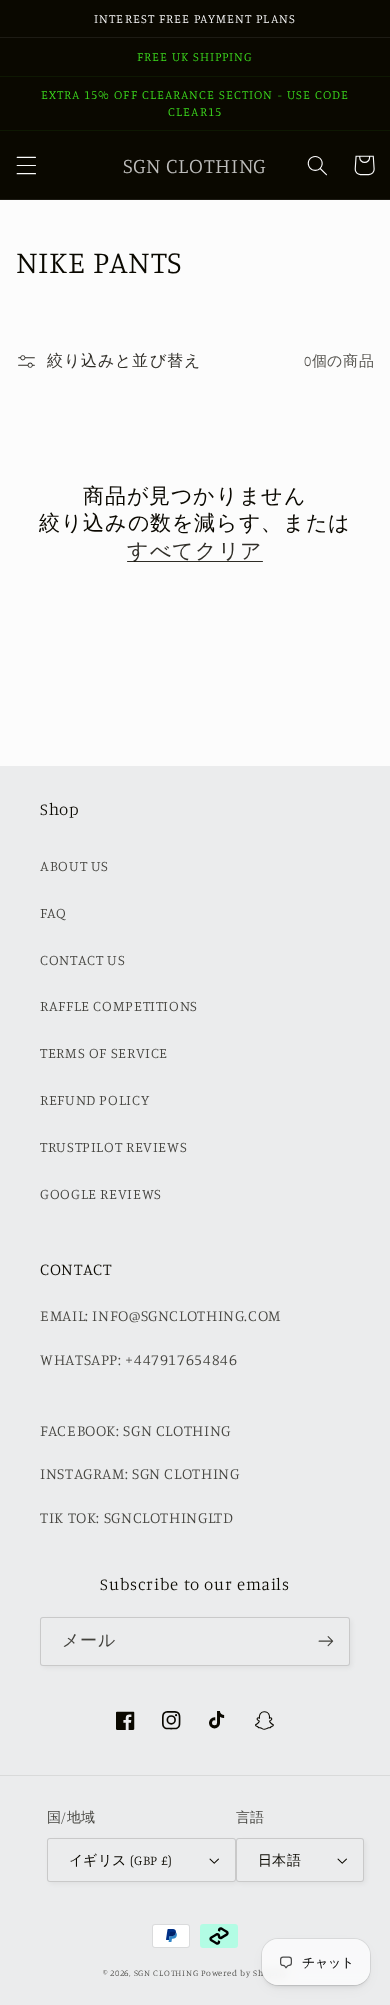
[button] (26, 165)
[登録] (326, 1641)
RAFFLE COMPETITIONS (119, 1005)
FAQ (53, 912)
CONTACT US (82, 959)
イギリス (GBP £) (121, 1860)
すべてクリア (195, 550)
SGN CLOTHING (166, 1972)
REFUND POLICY (94, 1099)
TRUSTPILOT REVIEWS (113, 1146)
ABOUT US (74, 865)
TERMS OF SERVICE (104, 1052)
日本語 (279, 1860)
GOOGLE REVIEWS (101, 1193)
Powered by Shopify (244, 1972)
